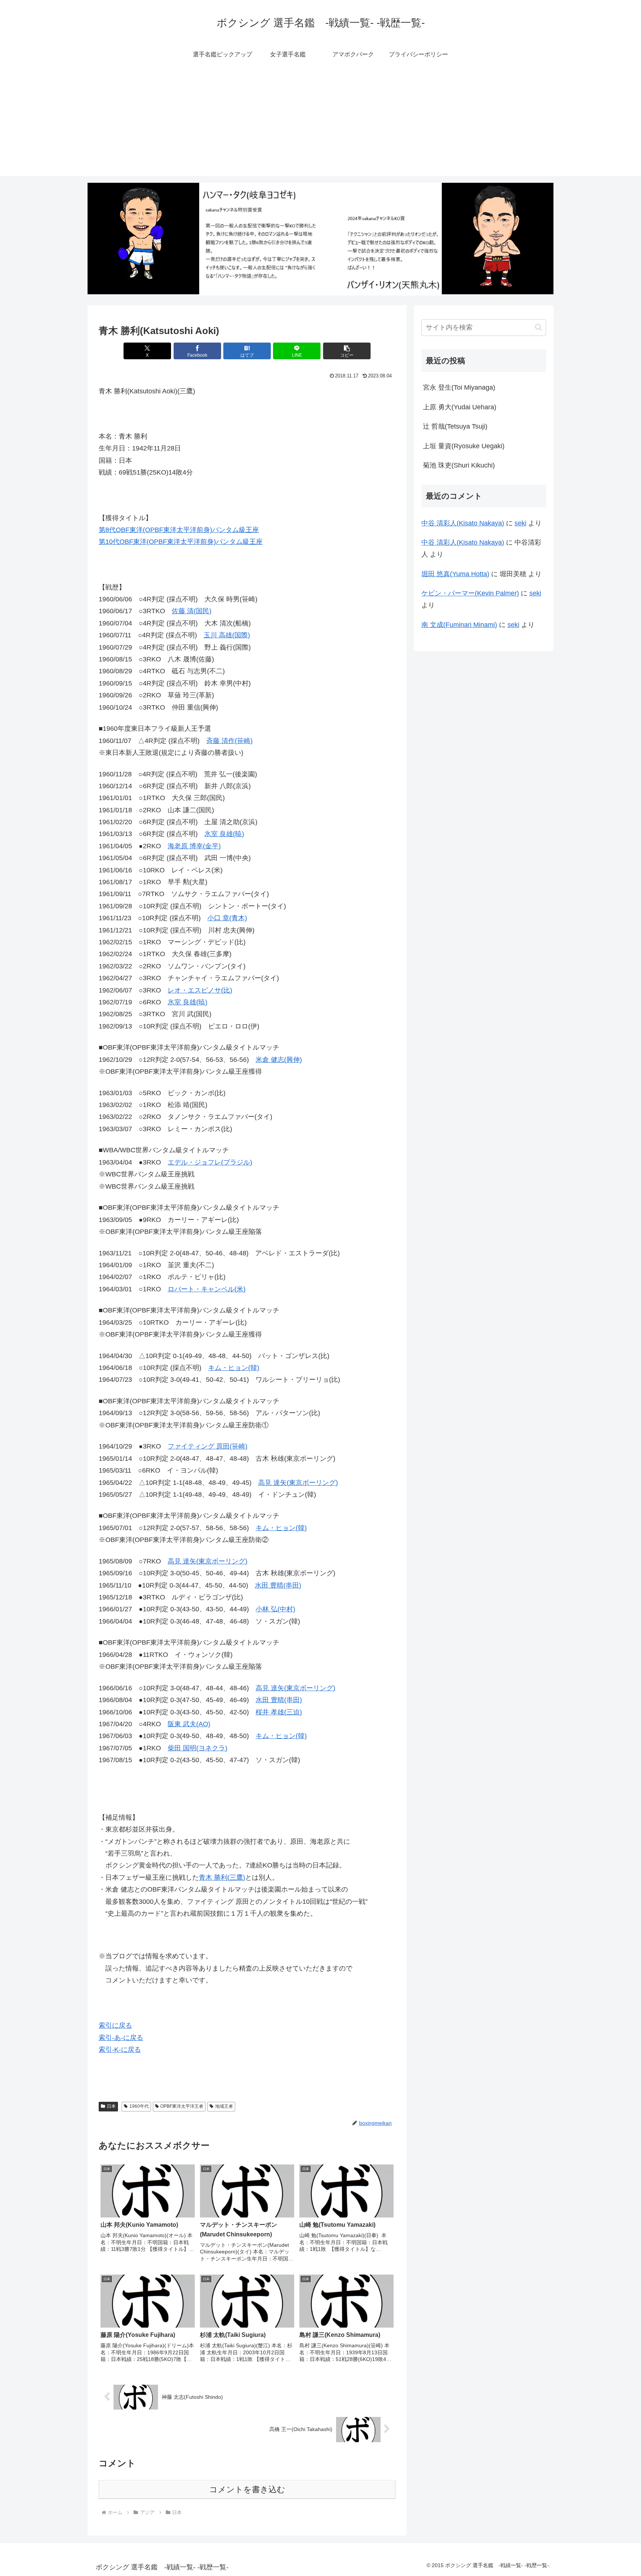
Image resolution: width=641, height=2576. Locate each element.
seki (520, 523)
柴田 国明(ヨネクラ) (198, 1748)
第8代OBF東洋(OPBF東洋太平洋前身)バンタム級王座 (179, 530)
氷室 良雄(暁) (224, 834)
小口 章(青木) (227, 918)
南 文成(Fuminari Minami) (459, 625)
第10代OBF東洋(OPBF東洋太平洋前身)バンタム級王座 (181, 542)
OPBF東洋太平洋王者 (182, 2106)
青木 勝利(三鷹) (222, 1877)
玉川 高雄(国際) (227, 635)
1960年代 (139, 2106)
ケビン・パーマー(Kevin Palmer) (470, 593)
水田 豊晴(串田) (278, 1585)
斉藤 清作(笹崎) (229, 741)
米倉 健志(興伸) (279, 1060)
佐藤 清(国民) (192, 611)
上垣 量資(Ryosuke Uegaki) (464, 446)
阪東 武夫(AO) (189, 1724)
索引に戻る (115, 2025)
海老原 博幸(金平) (194, 846)
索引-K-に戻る (120, 2050)
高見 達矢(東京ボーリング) (298, 1483)
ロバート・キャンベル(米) (207, 1289)
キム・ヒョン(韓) (234, 1368)
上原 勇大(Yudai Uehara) (460, 407)
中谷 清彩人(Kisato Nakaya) (463, 523)
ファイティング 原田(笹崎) (208, 1446)
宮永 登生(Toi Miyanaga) (459, 387)
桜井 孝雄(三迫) (279, 1712)
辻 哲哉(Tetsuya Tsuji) (455, 426)
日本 (111, 2106)
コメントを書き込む (247, 2489)
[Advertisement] (320, 124)
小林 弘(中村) (275, 1609)
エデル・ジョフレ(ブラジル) (210, 1162)
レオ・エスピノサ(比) (200, 990)
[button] (347, 351)
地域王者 (224, 2106)
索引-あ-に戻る (121, 2038)
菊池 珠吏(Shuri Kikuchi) (459, 465)
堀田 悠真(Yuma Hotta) (455, 574)
